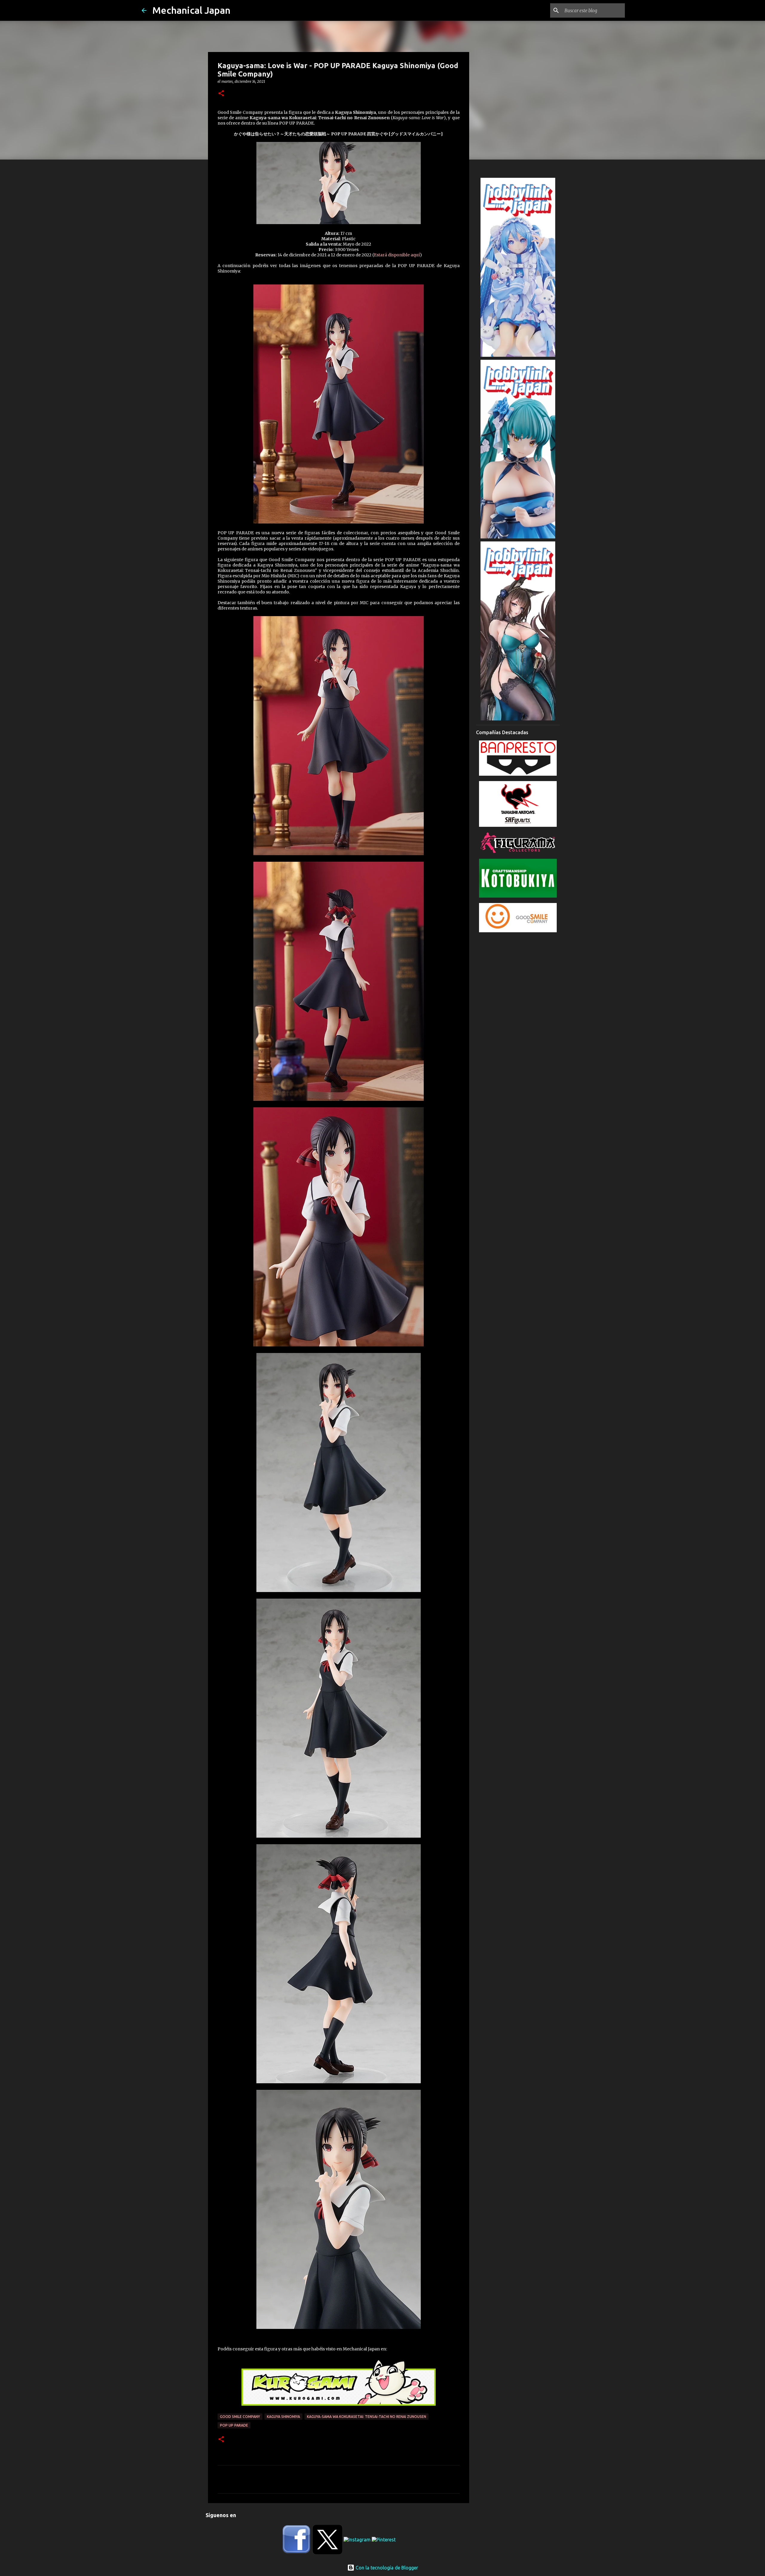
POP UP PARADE (234, 2425)
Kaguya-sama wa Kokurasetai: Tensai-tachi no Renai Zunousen (367, 2417)
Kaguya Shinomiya (283, 2417)
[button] (221, 94)
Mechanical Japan (191, 10)
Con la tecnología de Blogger (386, 2568)
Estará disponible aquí (397, 255)
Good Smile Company (240, 2417)
